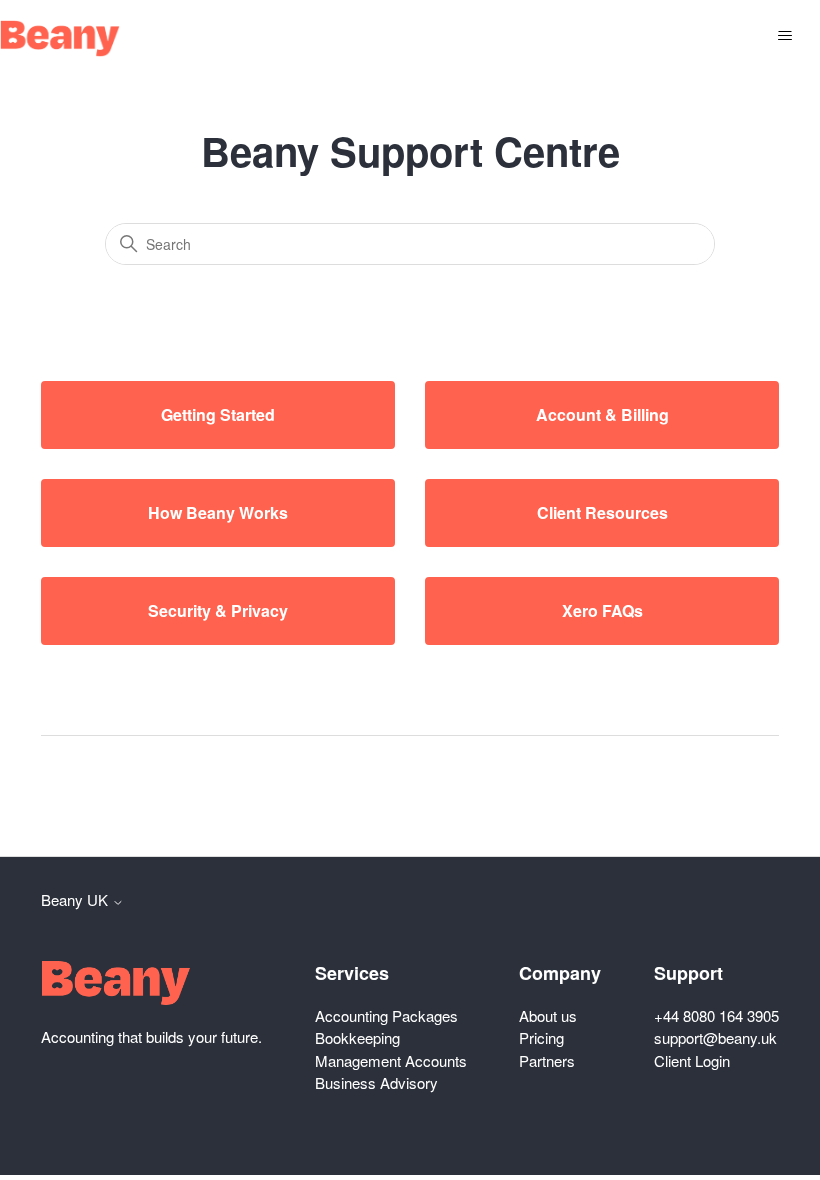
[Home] (60, 38)
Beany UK (76, 899)
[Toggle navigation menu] (784, 36)
